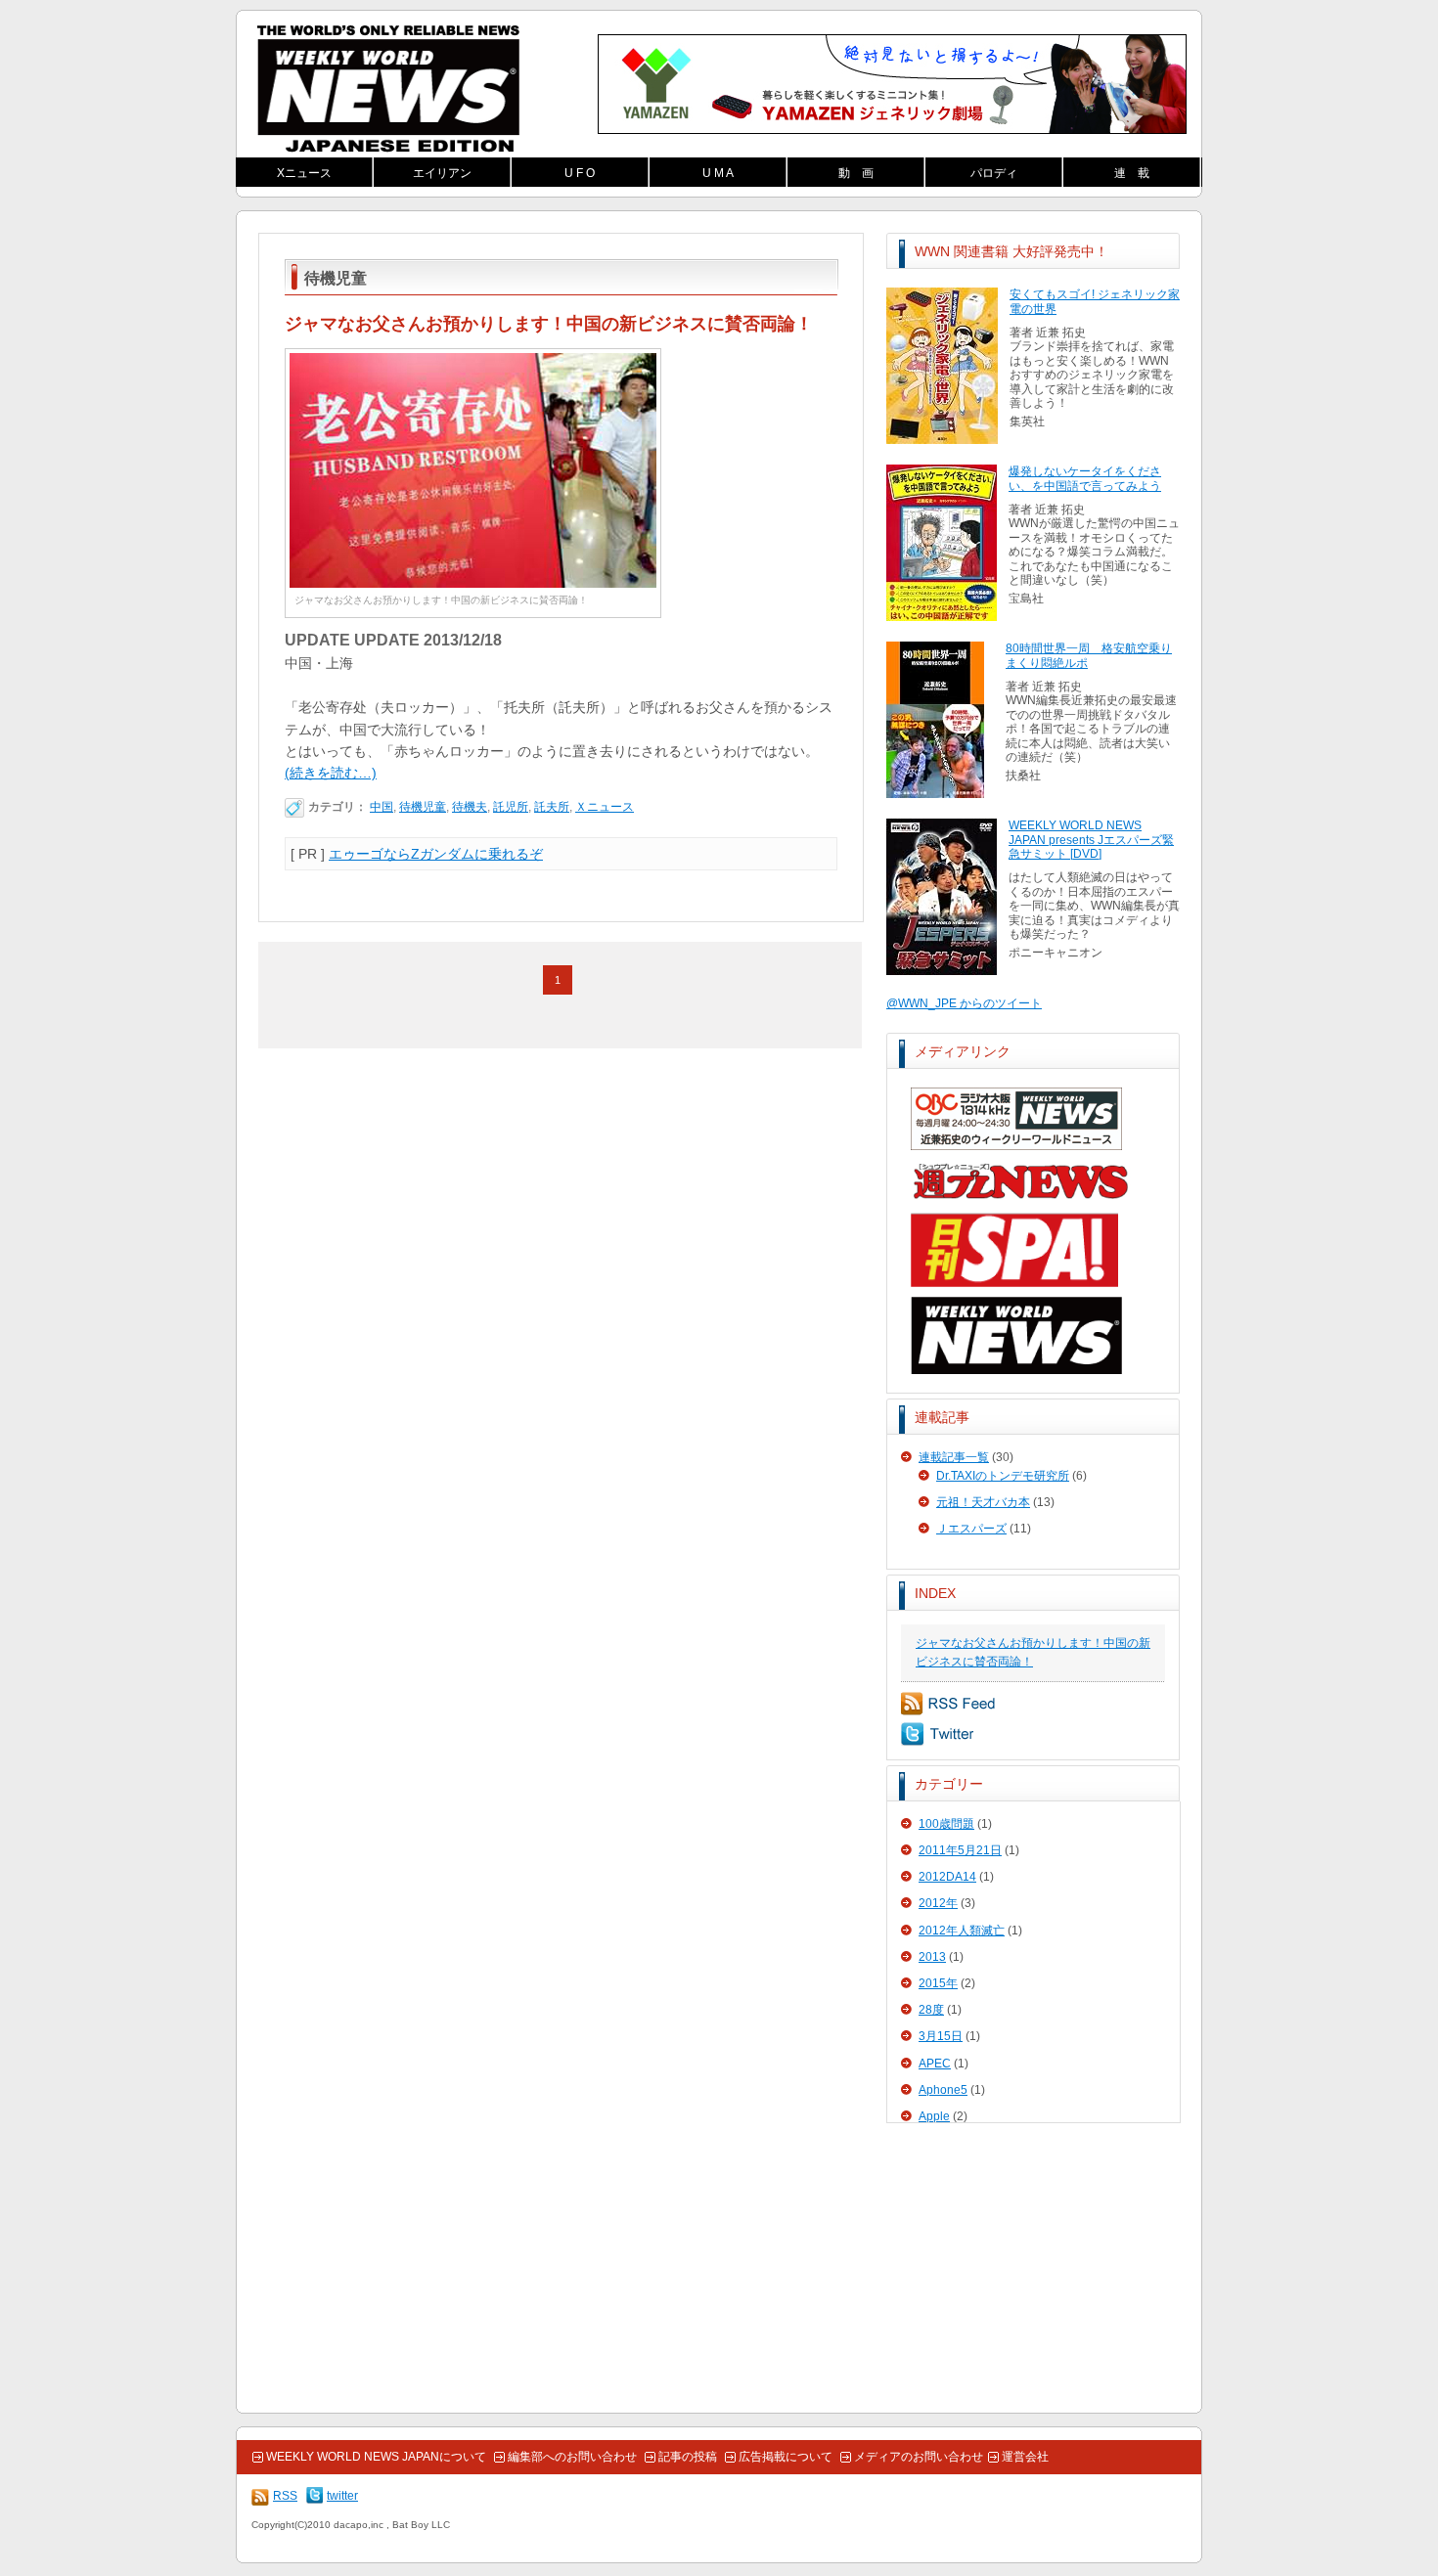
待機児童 (423, 807)
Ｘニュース (605, 807)
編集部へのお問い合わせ (572, 2457)
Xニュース (304, 173)
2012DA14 (947, 1877)
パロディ (994, 173)
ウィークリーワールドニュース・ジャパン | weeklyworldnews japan (388, 89)
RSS (948, 1704)
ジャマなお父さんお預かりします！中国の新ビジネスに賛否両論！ (549, 324)
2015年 (938, 1983)
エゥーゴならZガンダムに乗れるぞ (436, 854)
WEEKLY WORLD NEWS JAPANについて (376, 2457)
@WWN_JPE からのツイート (964, 1003)
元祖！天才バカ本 (983, 1502)
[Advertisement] (1033, 2269)
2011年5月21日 (960, 1850)
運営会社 (1025, 2457)
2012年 (938, 1903)
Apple (934, 2116)
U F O (580, 173)
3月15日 (941, 2036)
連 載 (1132, 173)
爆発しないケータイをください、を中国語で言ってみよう (1085, 478)
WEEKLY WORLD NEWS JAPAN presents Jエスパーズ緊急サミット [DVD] (1091, 840)
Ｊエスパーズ (971, 1529)
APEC (935, 2064)
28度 (931, 2010)
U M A (718, 173)
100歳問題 (946, 1824)
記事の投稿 (688, 2457)
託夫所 (552, 807)
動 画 (856, 173)
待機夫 (470, 807)
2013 (932, 1957)
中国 (382, 807)
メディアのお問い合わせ (919, 2457)
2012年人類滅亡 (962, 1931)
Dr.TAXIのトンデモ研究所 (1003, 1476)
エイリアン (442, 173)
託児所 (511, 807)
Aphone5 (943, 2090)
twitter (937, 1734)
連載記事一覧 (954, 1457)
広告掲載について (786, 2457)
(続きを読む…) (331, 773)
